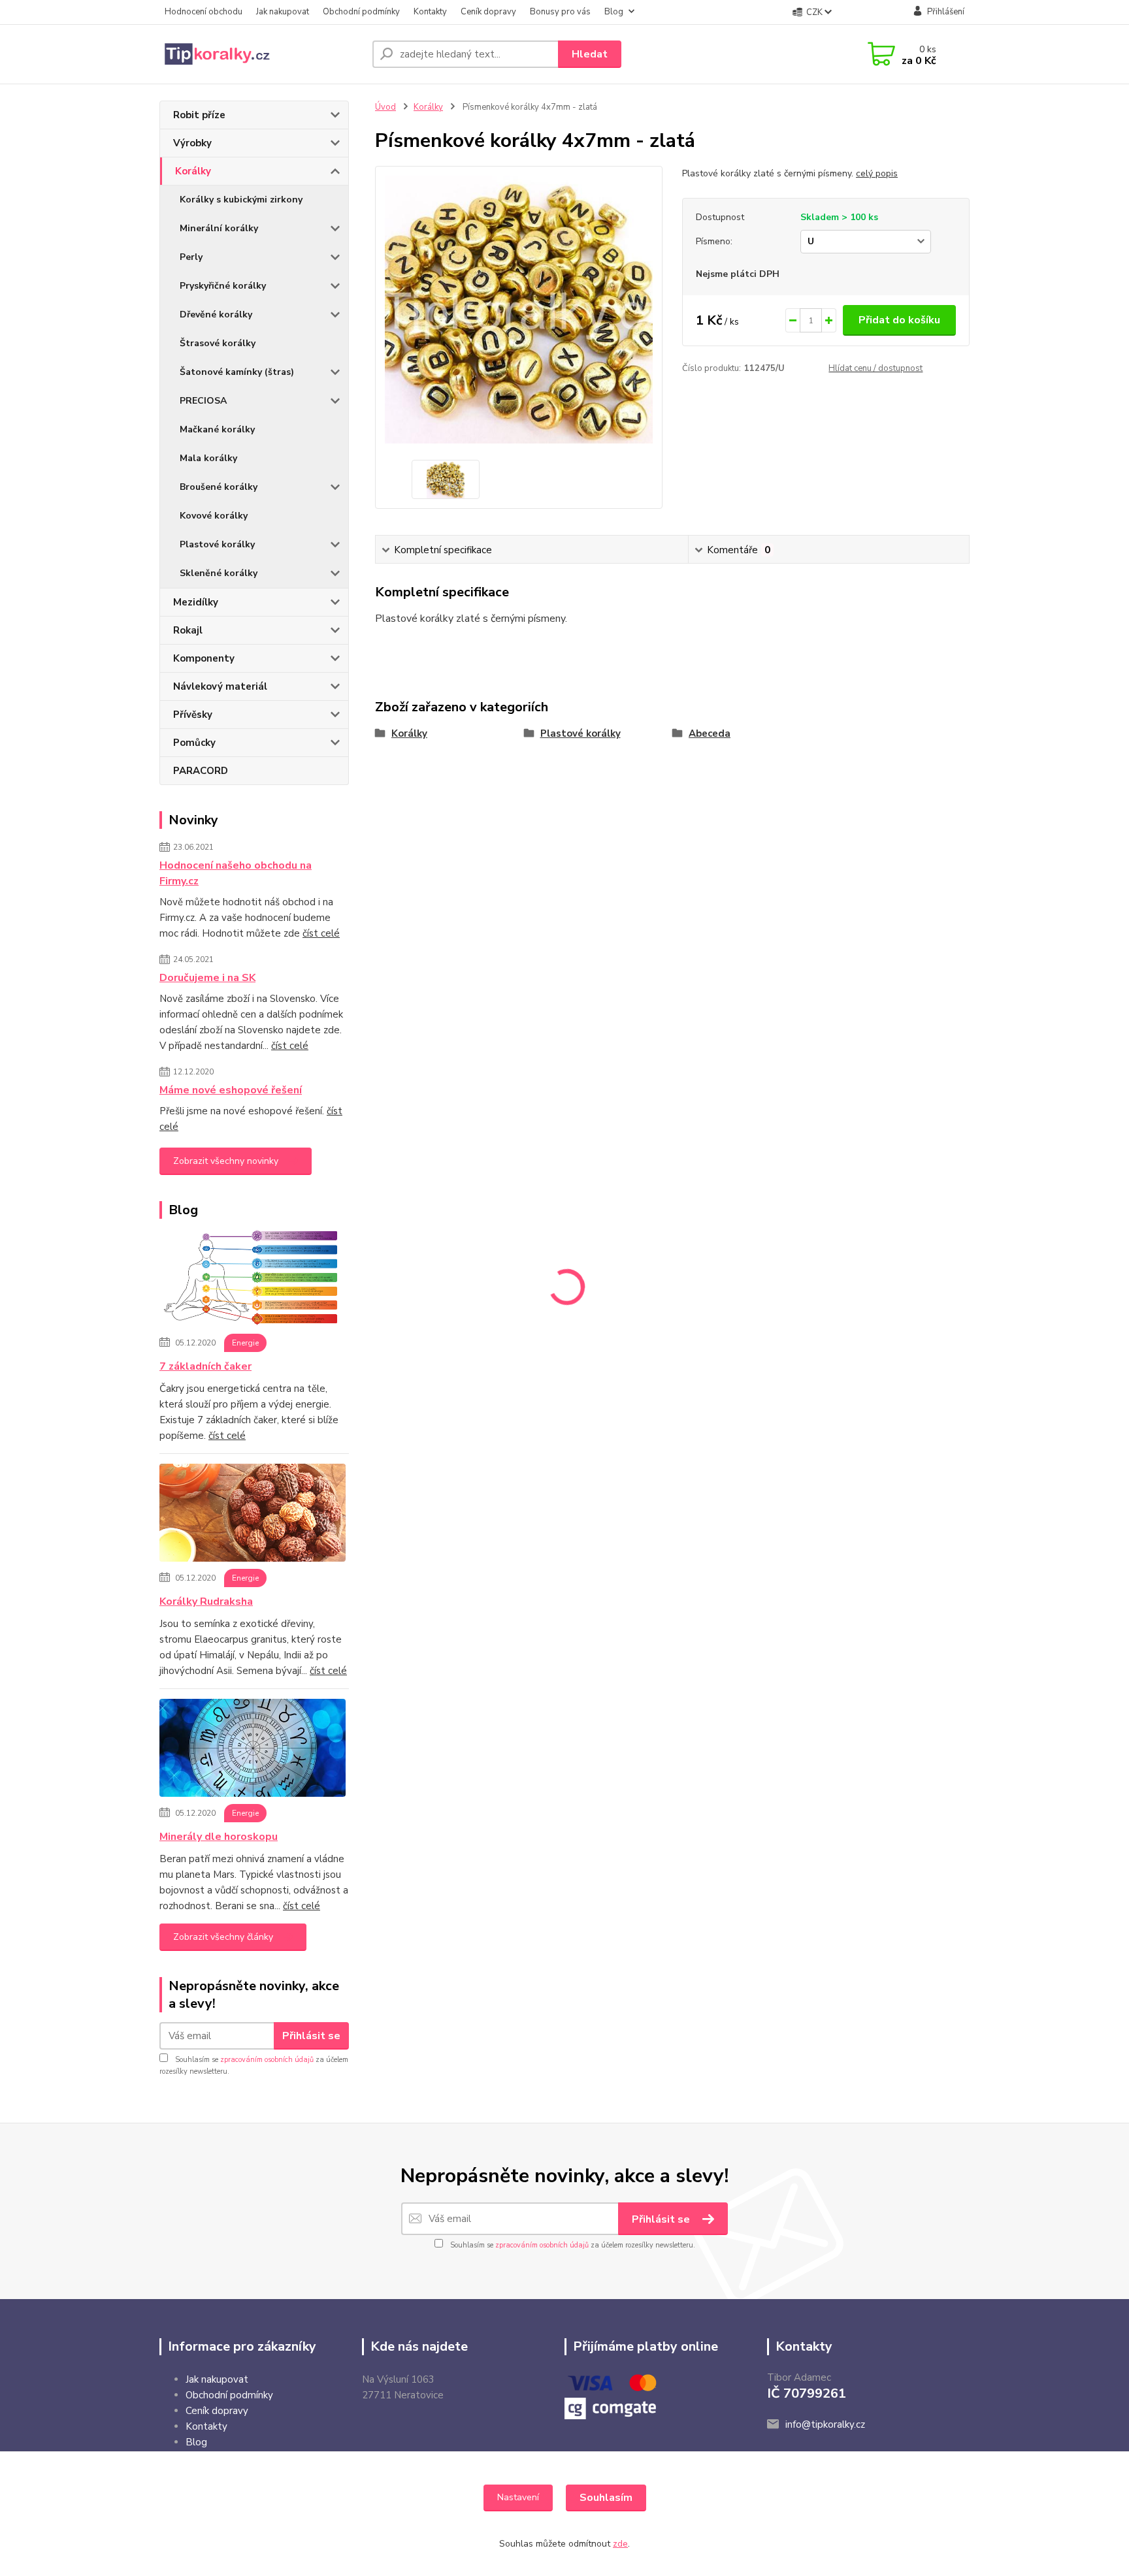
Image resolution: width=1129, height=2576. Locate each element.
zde (620, 2544)
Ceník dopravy (488, 12)
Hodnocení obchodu (204, 12)
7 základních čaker (205, 1366)
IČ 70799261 (807, 2393)
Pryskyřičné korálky (223, 286)
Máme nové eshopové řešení (231, 1090)
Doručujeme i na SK (207, 978)
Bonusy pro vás (560, 12)
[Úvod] (261, 54)
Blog (614, 12)
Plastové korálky (217, 544)
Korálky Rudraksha (206, 1602)
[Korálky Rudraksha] (253, 1515)
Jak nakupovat (283, 12)
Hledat (590, 54)
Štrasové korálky (218, 343)
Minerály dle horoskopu (219, 1837)
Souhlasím (606, 2498)
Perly (191, 257)
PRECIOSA (203, 401)
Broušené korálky (219, 487)
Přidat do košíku (899, 320)
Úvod (385, 107)
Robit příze (199, 115)
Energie (245, 1343)
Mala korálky (208, 458)
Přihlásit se (311, 2036)
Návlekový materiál (220, 686)
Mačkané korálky (217, 429)
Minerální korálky (219, 228)
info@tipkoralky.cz (825, 2424)
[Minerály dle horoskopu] (253, 1750)
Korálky (193, 171)
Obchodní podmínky (361, 12)
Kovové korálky (214, 516)
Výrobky (192, 143)
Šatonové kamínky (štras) (237, 372)
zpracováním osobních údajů (267, 2060)
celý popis (877, 173)
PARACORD (201, 771)
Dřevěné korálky (216, 314)
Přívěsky (193, 715)
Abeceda (710, 733)
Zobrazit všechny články (223, 1937)
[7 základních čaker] (253, 1280)
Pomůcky (194, 743)
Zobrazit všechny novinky (226, 1161)
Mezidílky (196, 602)
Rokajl (188, 630)
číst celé (321, 933)
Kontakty (430, 12)
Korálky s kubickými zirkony (241, 200)
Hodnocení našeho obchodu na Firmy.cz (236, 873)
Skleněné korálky (219, 573)
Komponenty (204, 658)
